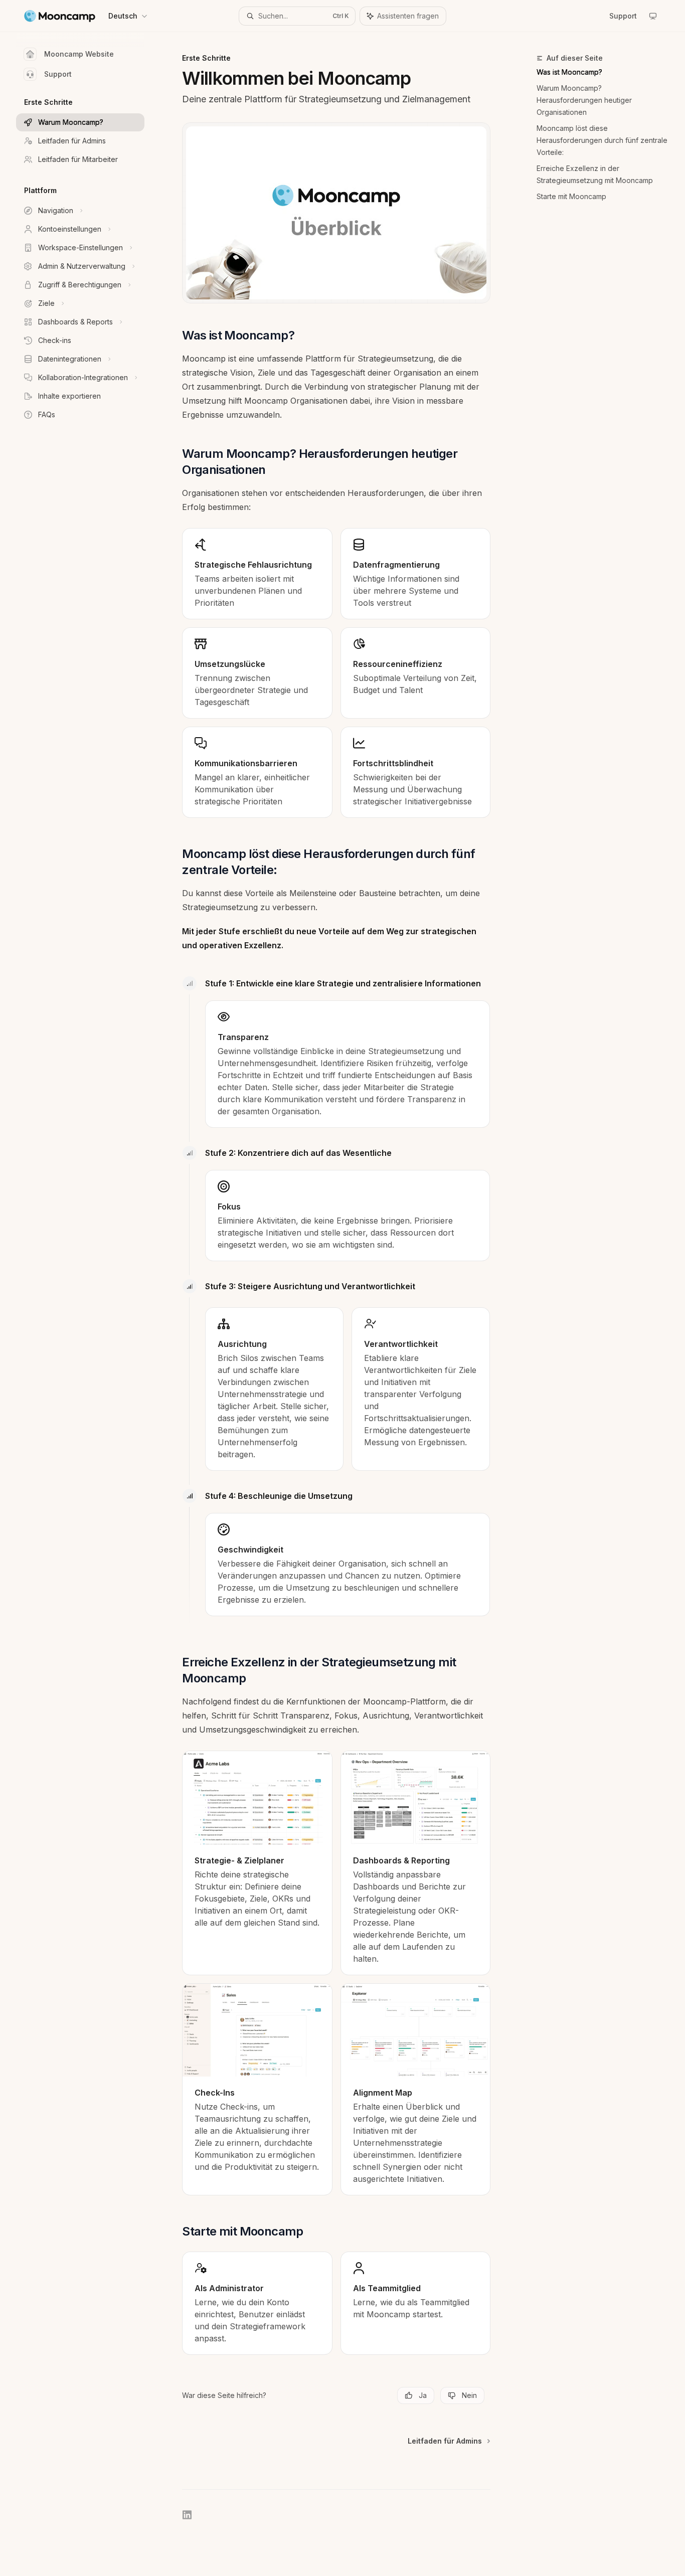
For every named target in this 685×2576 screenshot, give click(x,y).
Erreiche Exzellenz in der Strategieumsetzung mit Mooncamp (595, 174)
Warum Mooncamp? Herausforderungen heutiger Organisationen (584, 100)
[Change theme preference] (653, 16)
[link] (257, 1863)
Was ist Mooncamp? (569, 72)
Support (58, 74)
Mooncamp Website (79, 54)
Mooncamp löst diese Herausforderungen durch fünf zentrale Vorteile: (602, 140)
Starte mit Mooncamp (571, 196)
